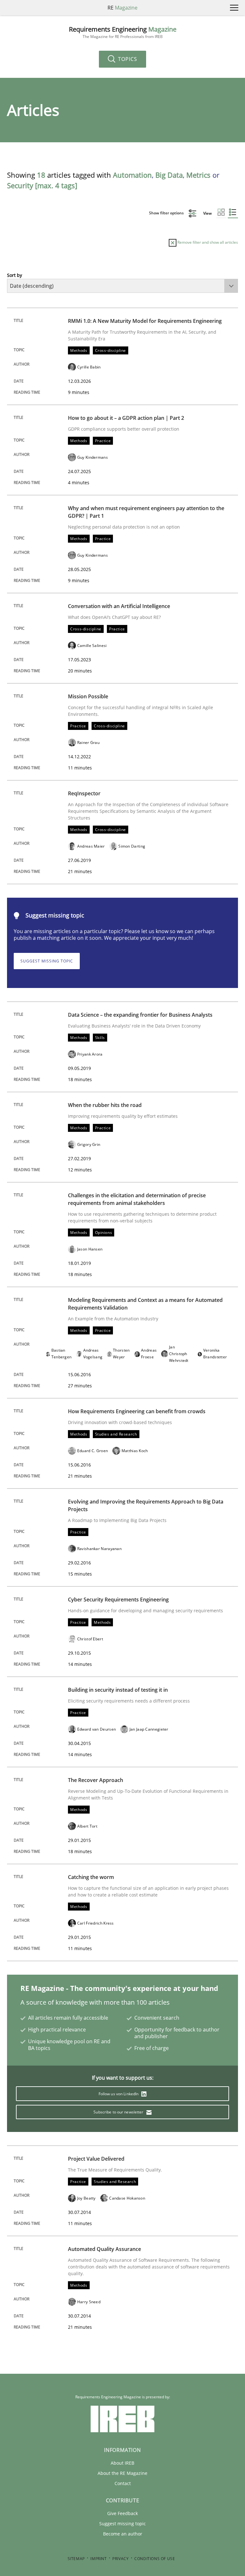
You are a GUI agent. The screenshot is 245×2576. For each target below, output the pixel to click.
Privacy (120, 2559)
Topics (127, 59)
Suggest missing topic (47, 961)
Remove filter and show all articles (207, 242)
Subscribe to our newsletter (119, 2112)
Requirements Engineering (123, 32)
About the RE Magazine (122, 2473)
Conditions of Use (155, 2559)
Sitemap (76, 2559)
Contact (123, 2483)
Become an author (123, 2534)
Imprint (98, 2559)
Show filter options (167, 213)
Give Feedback (122, 2513)
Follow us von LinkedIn (119, 2094)
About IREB (122, 2463)
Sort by (15, 275)
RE (122, 8)
